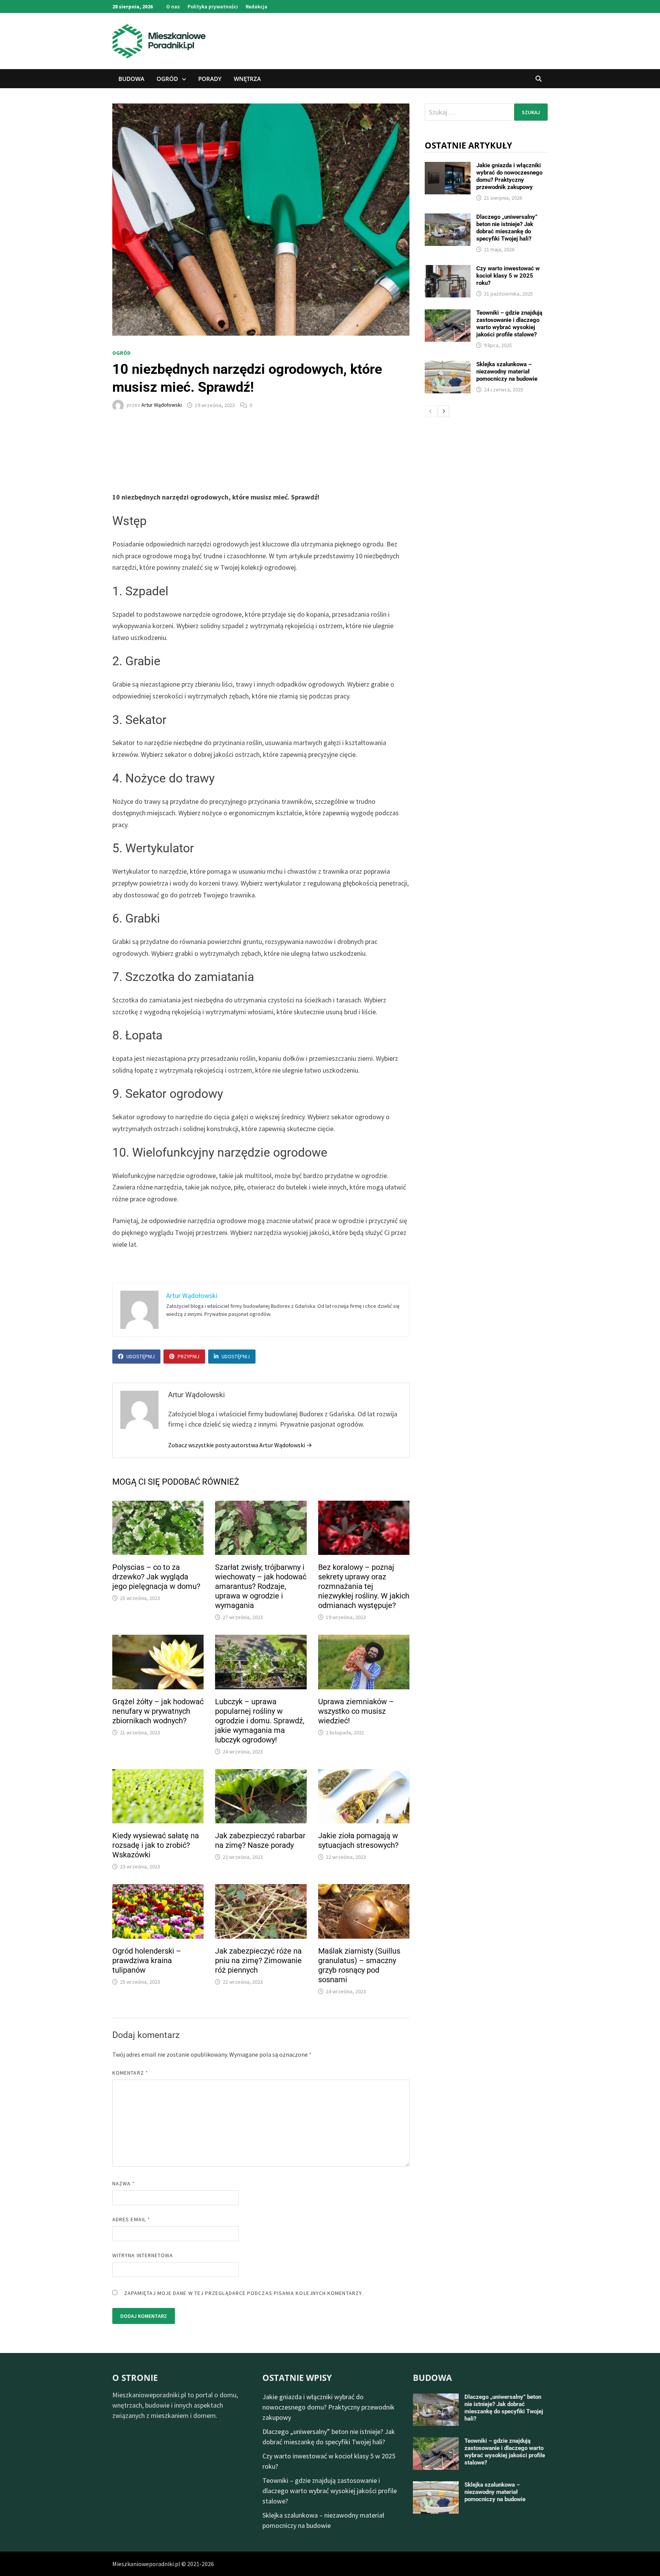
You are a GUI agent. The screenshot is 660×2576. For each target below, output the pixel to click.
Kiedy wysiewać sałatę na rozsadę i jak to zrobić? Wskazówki (156, 1845)
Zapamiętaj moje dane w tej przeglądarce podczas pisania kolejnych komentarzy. (244, 2293)
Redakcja (256, 6)
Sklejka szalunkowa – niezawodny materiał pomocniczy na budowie (507, 372)
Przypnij (188, 1356)
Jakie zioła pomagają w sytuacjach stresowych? (358, 1840)
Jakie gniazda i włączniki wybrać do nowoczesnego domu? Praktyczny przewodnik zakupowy (509, 176)
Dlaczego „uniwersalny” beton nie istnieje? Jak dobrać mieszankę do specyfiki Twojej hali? (507, 228)
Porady (210, 79)
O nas (173, 6)
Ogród (167, 79)
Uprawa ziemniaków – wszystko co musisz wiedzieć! (356, 1711)
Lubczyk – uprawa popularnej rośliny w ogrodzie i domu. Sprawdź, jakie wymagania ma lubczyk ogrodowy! (260, 1721)
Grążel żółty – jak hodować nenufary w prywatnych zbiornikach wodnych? (158, 1711)
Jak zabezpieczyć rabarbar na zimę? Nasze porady (260, 1840)
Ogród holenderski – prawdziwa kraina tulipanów (147, 1960)
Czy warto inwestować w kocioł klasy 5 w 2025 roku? (508, 276)
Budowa (131, 79)
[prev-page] (430, 411)
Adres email (131, 2219)
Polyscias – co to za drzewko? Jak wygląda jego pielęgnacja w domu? (156, 1577)
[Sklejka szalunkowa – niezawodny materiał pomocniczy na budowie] (448, 366)
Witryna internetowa (143, 2255)
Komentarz (130, 2073)
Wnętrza (247, 79)
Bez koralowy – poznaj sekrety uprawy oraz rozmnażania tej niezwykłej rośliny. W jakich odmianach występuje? (364, 1586)
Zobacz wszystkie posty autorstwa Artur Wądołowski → (240, 1445)
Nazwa (124, 2183)
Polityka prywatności (213, 6)
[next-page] (443, 411)
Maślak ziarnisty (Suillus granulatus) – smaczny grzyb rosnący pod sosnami (359, 1965)
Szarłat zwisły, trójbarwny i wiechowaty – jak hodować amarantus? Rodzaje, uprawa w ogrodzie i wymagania (261, 1586)
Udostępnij (141, 1356)
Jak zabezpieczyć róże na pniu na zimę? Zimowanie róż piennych (258, 1960)
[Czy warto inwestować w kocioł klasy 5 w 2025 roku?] (448, 270)
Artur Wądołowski (162, 405)
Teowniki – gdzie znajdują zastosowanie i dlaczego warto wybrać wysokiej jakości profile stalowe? (509, 324)
